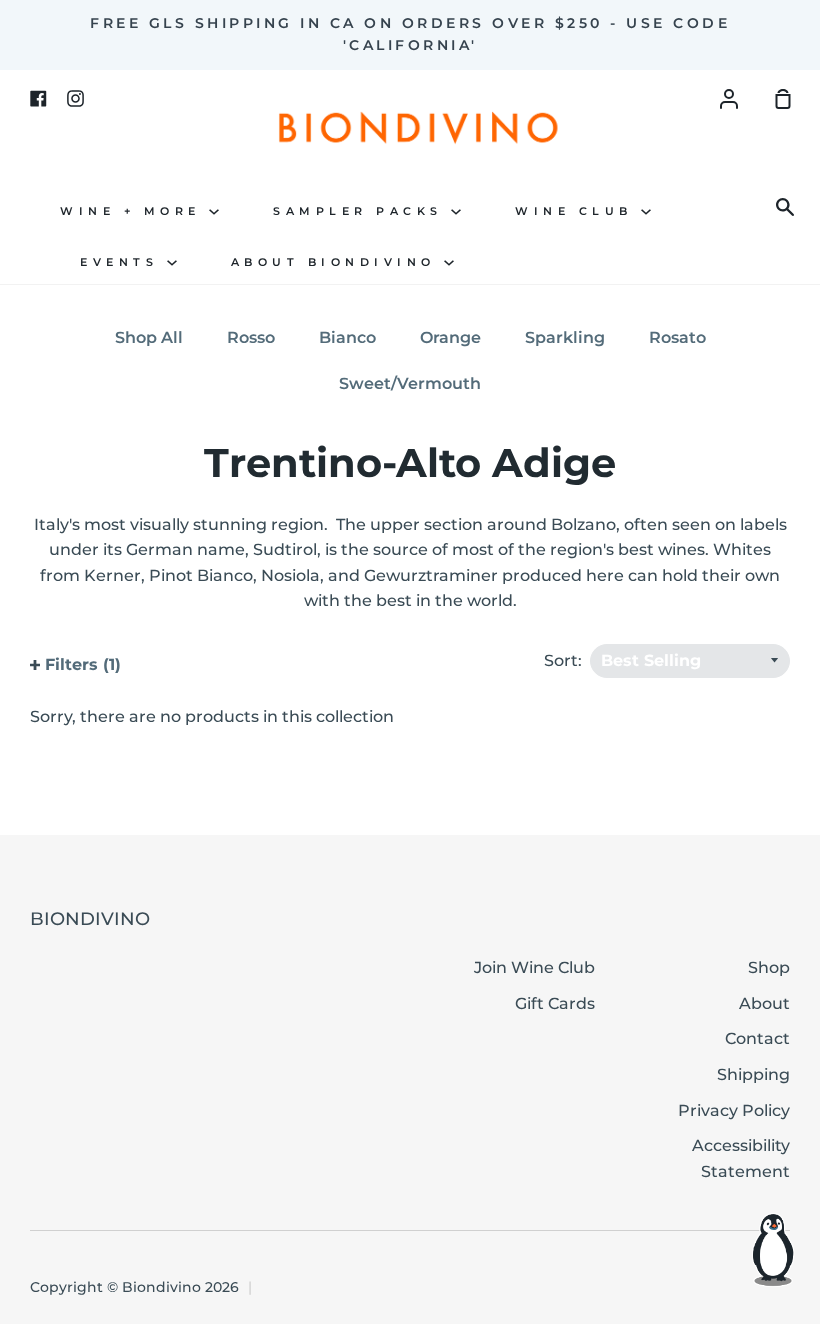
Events (123, 262)
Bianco (347, 337)
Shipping (753, 1074)
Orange (450, 337)
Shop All (149, 337)
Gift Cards (555, 1003)
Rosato (677, 337)
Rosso (251, 337)
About (764, 1003)
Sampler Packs (362, 211)
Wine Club (578, 211)
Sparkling (565, 337)
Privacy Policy (734, 1110)
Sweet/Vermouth (410, 383)
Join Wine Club (534, 967)
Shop (769, 967)
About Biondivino (338, 262)
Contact (757, 1038)
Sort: (565, 660)
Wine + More (134, 211)
